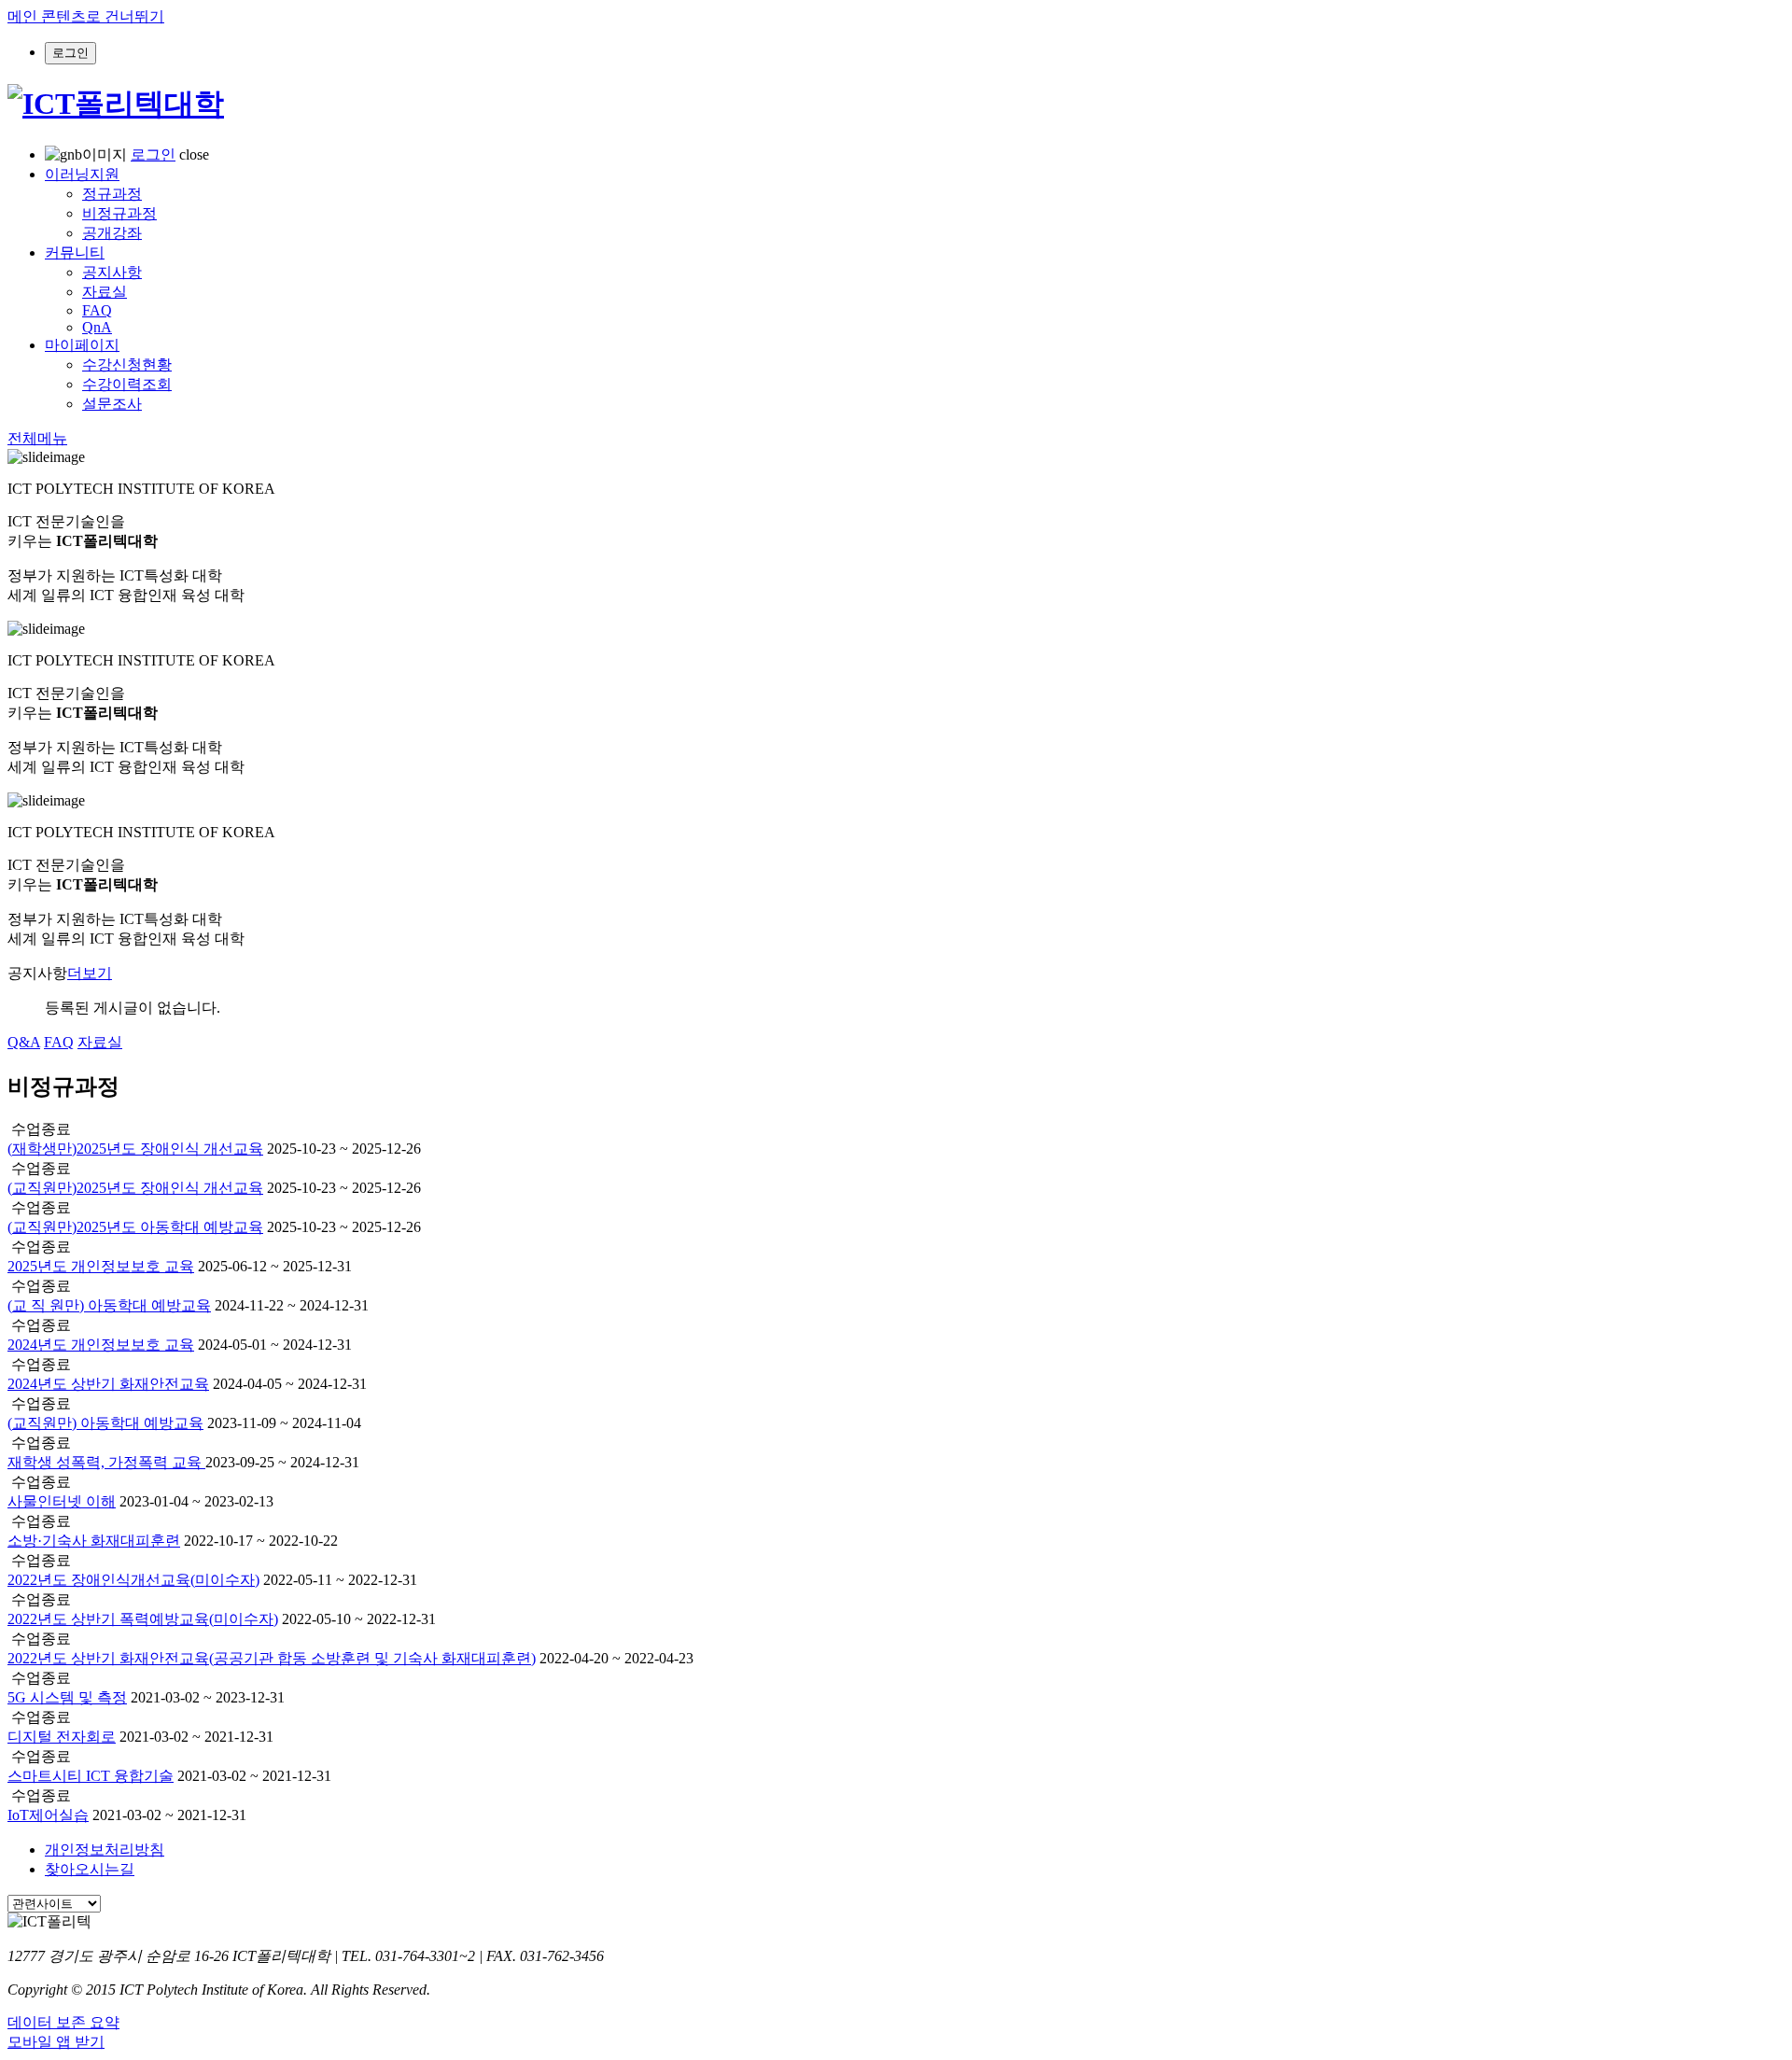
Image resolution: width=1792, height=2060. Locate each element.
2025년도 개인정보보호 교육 (101, 1266)
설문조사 (112, 404)
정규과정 (112, 194)
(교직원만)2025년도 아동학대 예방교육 (135, 1227)
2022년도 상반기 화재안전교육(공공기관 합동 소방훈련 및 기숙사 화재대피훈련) (272, 1658)
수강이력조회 (127, 384)
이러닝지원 (82, 174)
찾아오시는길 (90, 1869)
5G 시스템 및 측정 (67, 1697)
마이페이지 (82, 345)
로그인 (153, 154)
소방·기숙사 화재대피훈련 (94, 1541)
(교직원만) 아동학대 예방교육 (105, 1423)
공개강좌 (112, 233)
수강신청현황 (127, 364)
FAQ (97, 310)
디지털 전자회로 (62, 1737)
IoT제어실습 (48, 1815)
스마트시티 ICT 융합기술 (91, 1776)
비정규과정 (119, 213)
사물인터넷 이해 (62, 1501)
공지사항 (112, 272)
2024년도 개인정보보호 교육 (101, 1345)
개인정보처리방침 (105, 1850)
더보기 (90, 973)
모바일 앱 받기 (56, 2042)
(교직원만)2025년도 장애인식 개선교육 (135, 1188)
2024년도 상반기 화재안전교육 (108, 1384)
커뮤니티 (75, 252)
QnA (97, 327)
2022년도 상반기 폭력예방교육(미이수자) (143, 1619)
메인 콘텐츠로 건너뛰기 (86, 16)
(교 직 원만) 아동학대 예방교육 (109, 1305)
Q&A (24, 1042)
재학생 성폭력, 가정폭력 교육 (106, 1462)
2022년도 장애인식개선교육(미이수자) (133, 1580)
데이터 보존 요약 (63, 2022)
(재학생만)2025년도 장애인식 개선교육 (135, 1149)
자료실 (105, 292)
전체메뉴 (37, 438)
